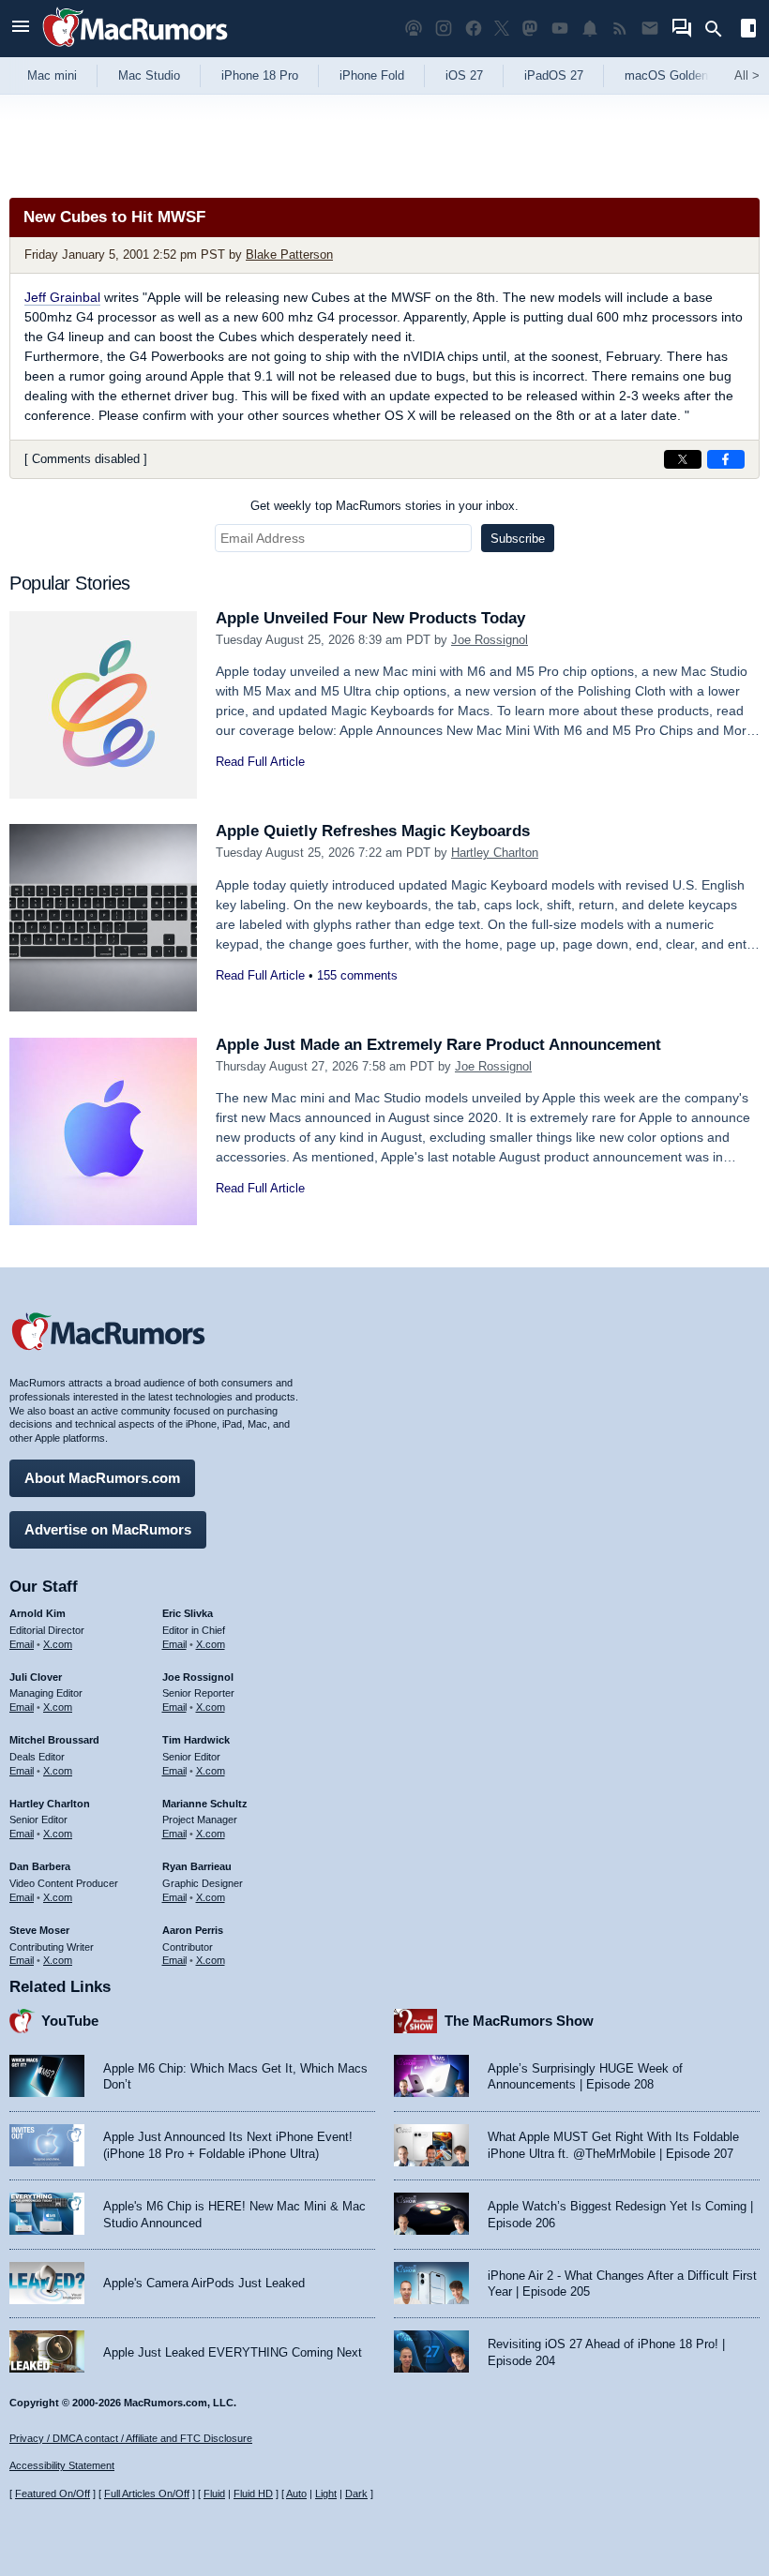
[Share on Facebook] (726, 459)
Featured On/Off (53, 2494)
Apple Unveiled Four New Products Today (370, 618)
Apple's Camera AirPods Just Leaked (204, 2283)
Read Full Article (260, 762)
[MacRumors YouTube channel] (560, 29)
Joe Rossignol (490, 640)
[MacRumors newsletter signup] (650, 29)
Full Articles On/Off (147, 2494)
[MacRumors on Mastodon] (530, 29)
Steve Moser (39, 1930)
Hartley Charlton (495, 853)
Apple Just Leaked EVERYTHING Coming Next (233, 2352)
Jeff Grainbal (62, 297)
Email (22, 1644)
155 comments (357, 975)
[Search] (720, 29)
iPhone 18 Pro (260, 75)
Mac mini (52, 75)
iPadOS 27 (554, 75)
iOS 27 (464, 75)
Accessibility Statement (62, 2465)
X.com (58, 1644)
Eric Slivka (188, 1613)
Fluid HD (253, 2494)
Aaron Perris (193, 1930)
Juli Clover (36, 1677)
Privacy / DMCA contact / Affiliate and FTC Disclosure (131, 2438)
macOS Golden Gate (681, 75)
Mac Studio (149, 75)
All (747, 75)
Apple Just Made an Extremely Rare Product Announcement (438, 1045)
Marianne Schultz (205, 1804)
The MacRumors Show (519, 2021)
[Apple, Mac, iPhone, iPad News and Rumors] (135, 49)
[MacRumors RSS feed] (620, 29)
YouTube (70, 2021)
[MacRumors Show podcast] (414, 29)
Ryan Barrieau (197, 1866)
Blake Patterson (289, 255)
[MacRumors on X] (502, 29)
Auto (296, 2494)
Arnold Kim (38, 1613)
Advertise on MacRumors (108, 1529)
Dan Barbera (40, 1866)
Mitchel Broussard (54, 1740)
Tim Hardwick (196, 1740)
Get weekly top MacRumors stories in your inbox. (384, 506)
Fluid (214, 2494)
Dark (356, 2494)
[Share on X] (683, 459)
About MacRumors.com (102, 1478)
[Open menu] (21, 29)
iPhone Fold (372, 75)
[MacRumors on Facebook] (474, 29)
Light (326, 2494)
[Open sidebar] (748, 30)
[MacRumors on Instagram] (444, 29)
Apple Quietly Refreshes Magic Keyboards (373, 831)
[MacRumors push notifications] (590, 29)
